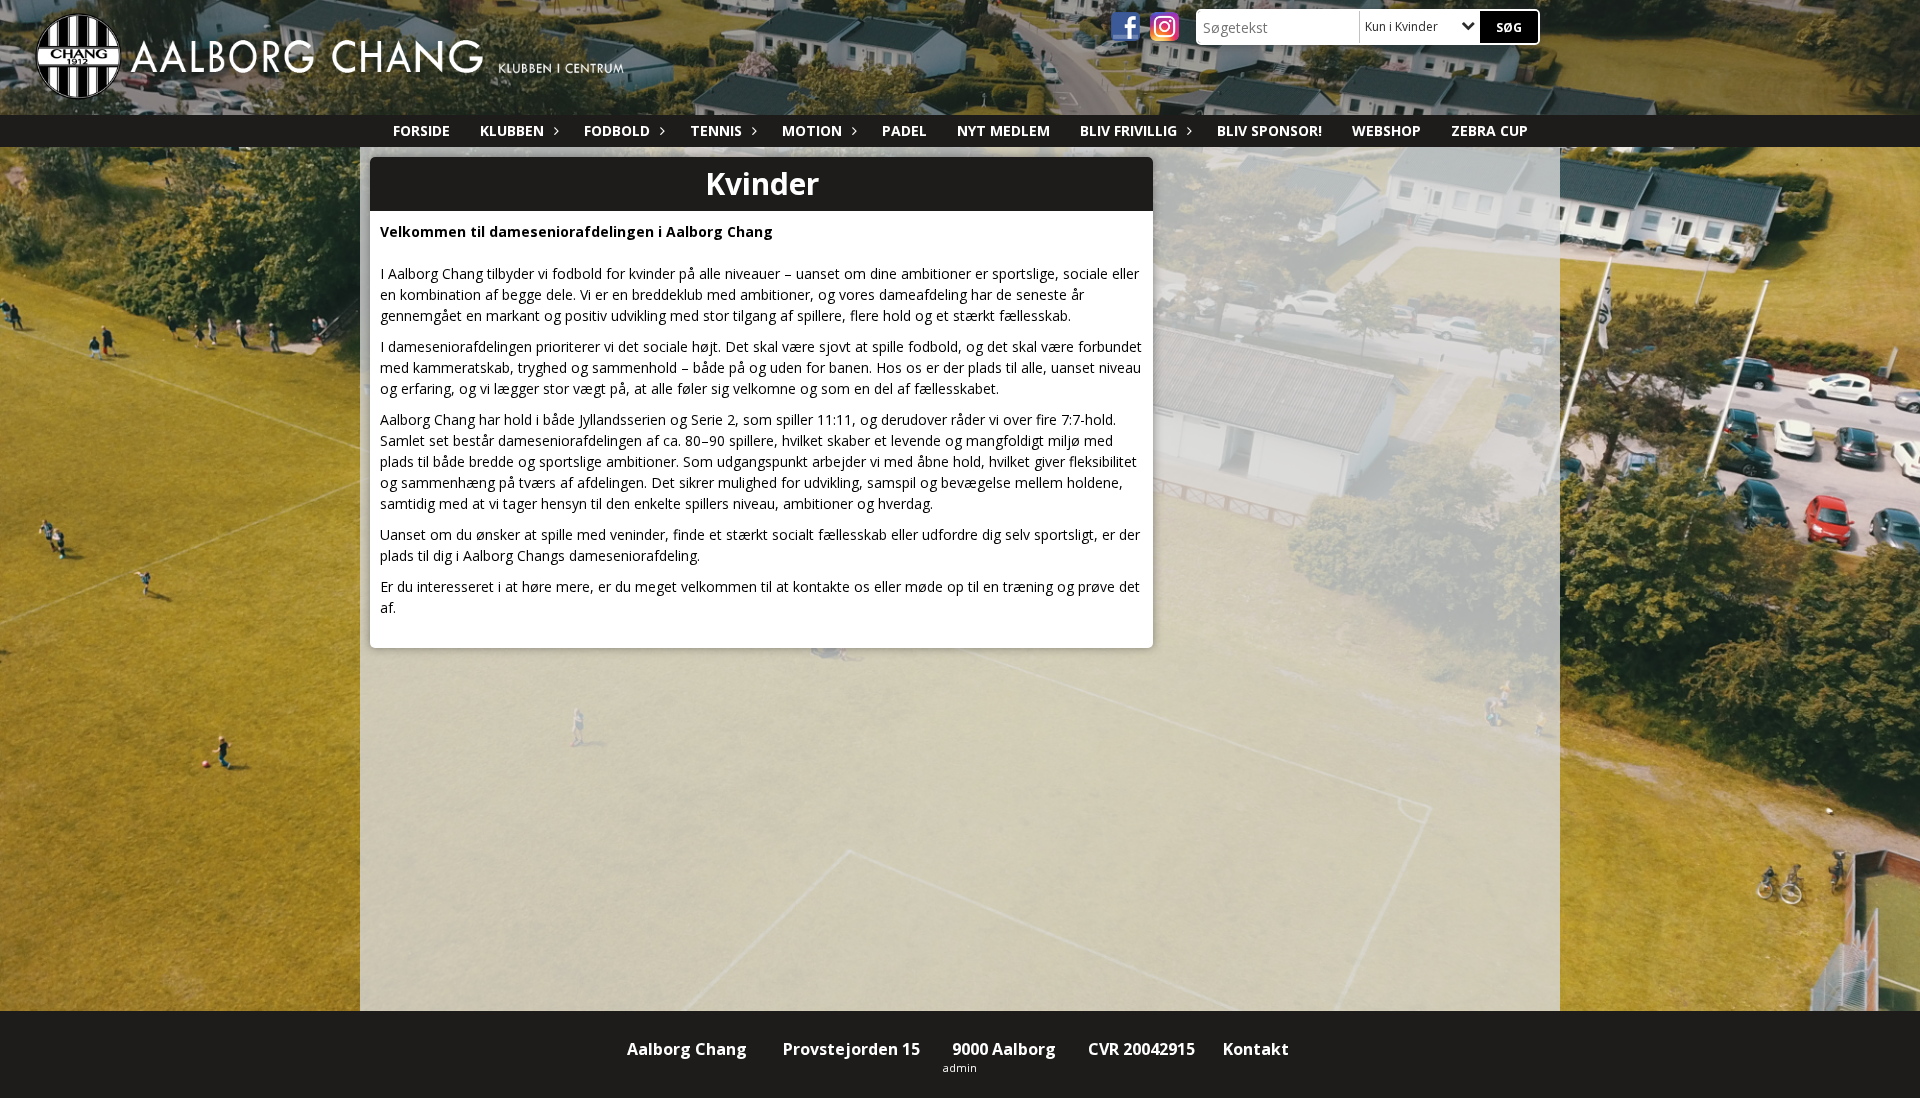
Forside (421, 130)
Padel (904, 130)
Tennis (716, 130)
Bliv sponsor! (1269, 130)
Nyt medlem (1003, 130)
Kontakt (1258, 1049)
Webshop (1386, 130)
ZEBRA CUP (1489, 130)
